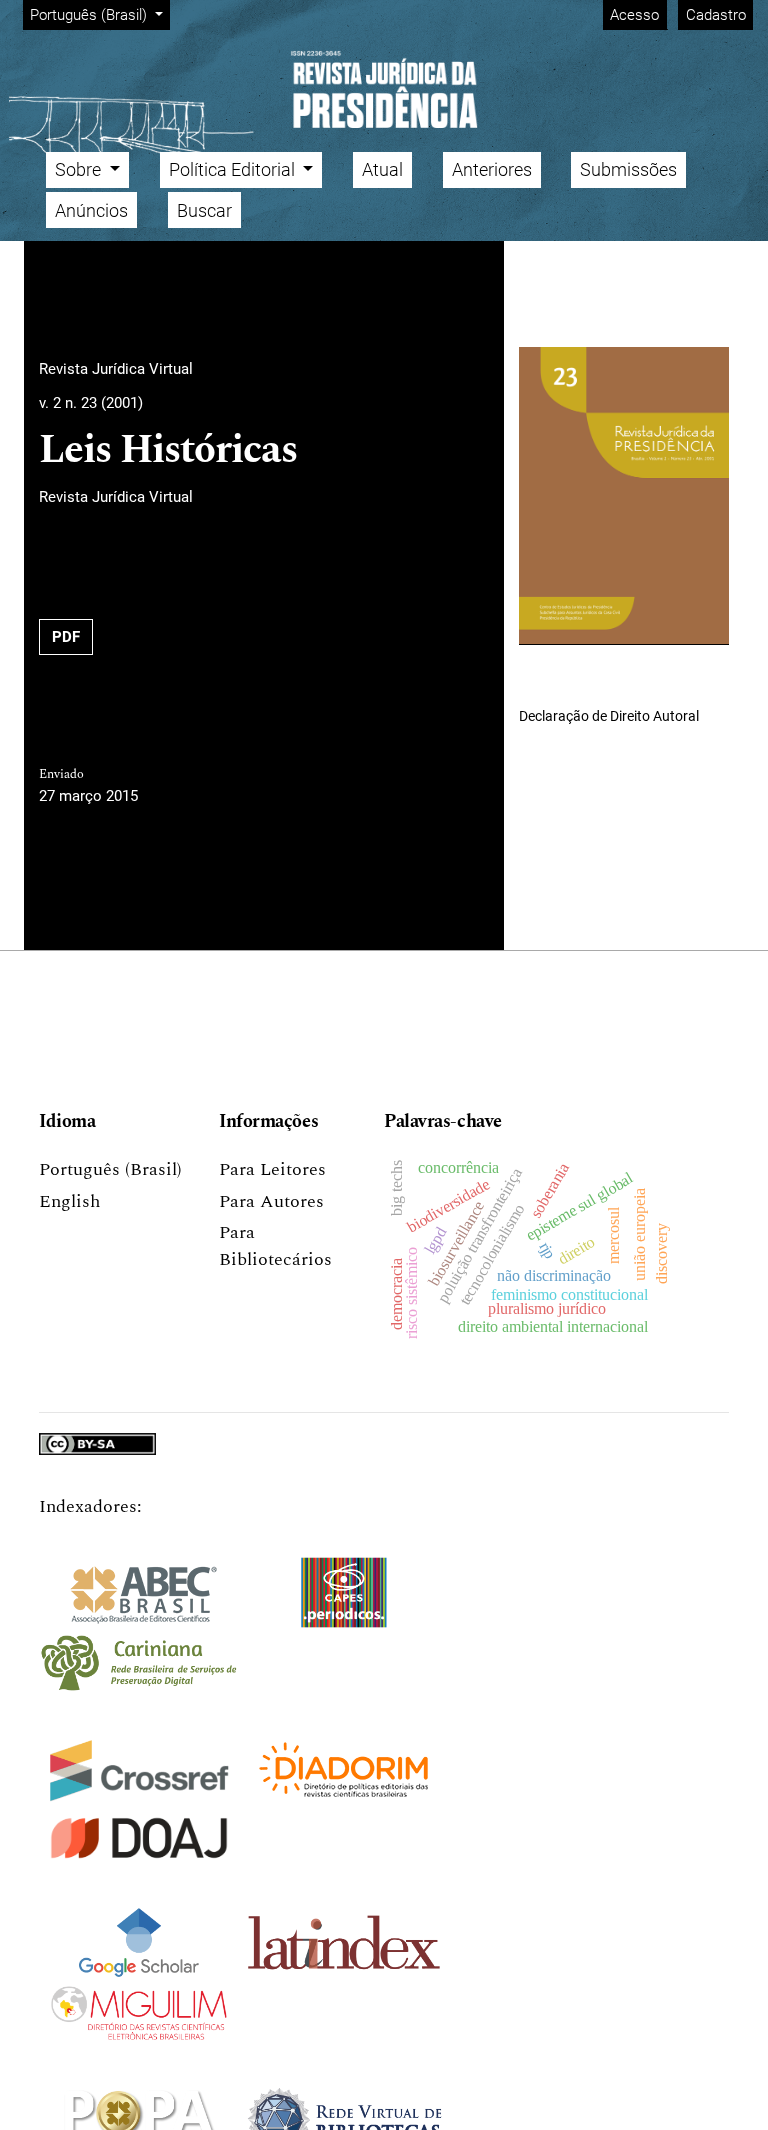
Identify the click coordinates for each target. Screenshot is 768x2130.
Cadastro (716, 15)
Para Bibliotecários (275, 1246)
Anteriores (492, 169)
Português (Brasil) (110, 1169)
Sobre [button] (80, 169)
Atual (382, 169)
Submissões (628, 169)
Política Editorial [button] (234, 169)
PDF (66, 637)
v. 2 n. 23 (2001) (91, 403)
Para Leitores (272, 1169)
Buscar (204, 210)
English (69, 1201)
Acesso (634, 15)
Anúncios (91, 210)
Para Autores (271, 1201)
